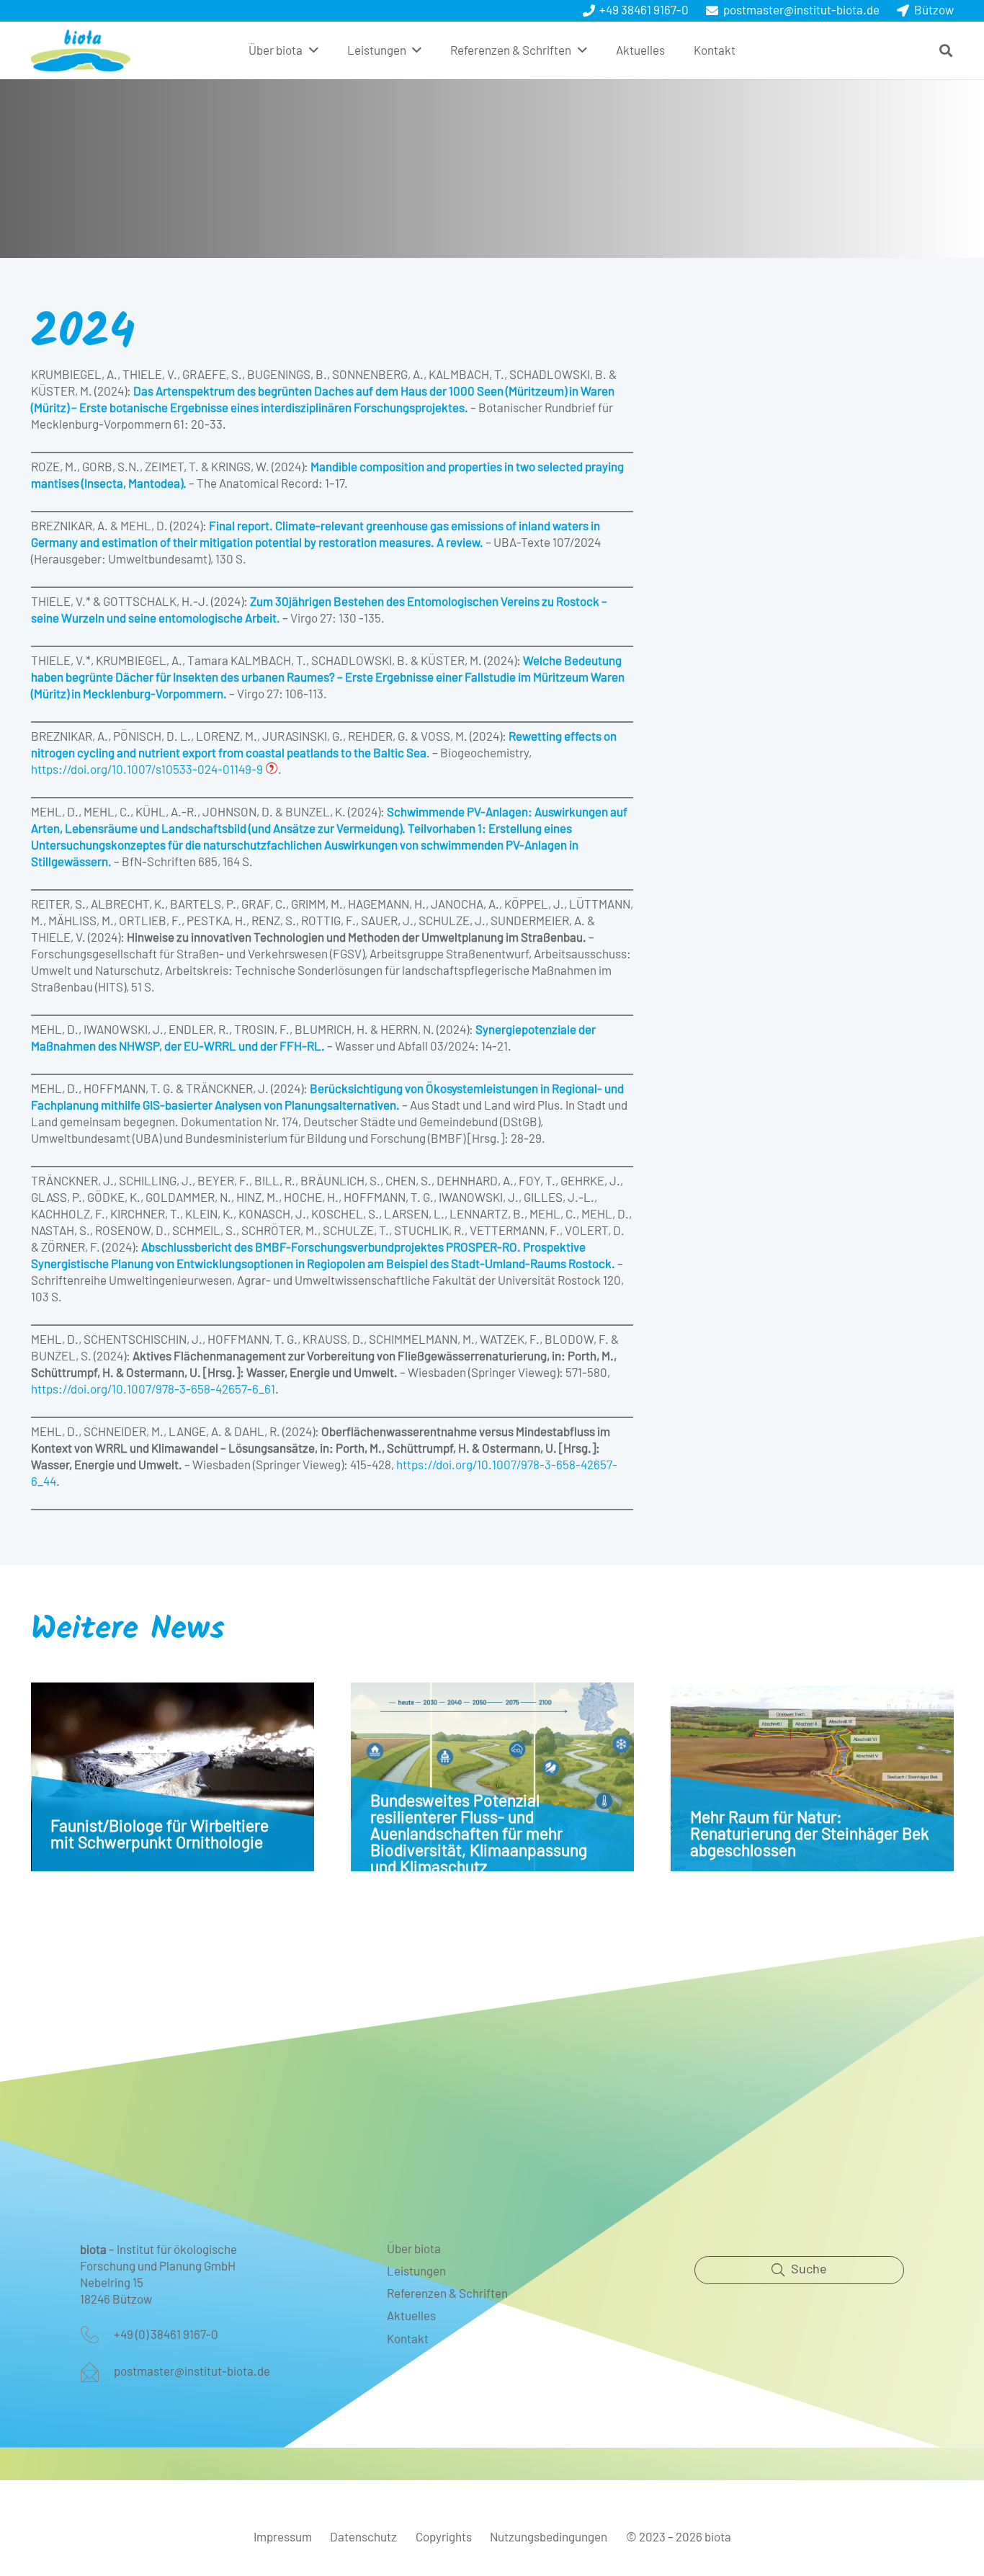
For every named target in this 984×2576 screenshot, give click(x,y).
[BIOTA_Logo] (81, 50)
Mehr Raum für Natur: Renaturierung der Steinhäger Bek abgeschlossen (810, 1835)
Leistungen (416, 2272)
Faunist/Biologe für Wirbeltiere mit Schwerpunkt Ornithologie (160, 1835)
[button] (314, 50)
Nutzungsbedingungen (549, 2537)
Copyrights (444, 2537)
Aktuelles (411, 2316)
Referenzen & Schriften (447, 2294)
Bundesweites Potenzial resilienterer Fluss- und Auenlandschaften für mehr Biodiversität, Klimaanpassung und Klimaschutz (479, 1835)
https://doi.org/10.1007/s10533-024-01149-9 (148, 770)
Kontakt (408, 2339)
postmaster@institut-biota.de (192, 2372)
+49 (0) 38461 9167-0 (166, 2335)
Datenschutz (363, 2537)
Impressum (283, 2537)
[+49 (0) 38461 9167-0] (97, 2335)
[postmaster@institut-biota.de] (97, 2372)
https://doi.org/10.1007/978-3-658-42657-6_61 (153, 1390)
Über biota (414, 2249)
